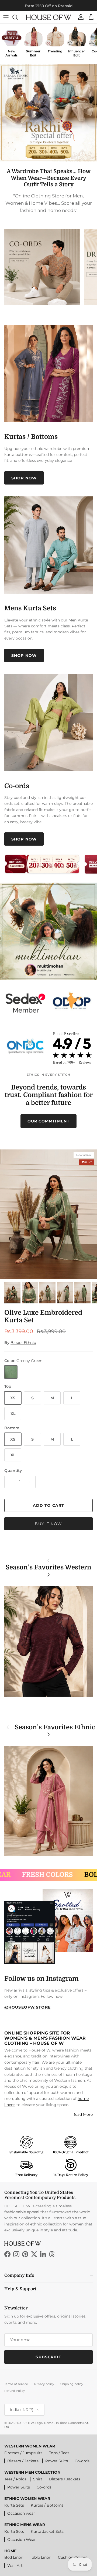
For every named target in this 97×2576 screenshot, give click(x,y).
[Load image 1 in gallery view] (48, 1214)
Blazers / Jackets (23, 2461)
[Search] (18, 17)
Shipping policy (72, 2384)
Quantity (13, 1471)
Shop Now (24, 478)
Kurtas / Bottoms (47, 2505)
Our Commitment (49, 1121)
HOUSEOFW (25, 2423)
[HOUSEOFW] (48, 17)
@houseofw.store (27, 2007)
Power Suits (57, 2461)
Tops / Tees (59, 2453)
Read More (83, 2114)
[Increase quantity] (31, 1482)
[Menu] (6, 17)
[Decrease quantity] (9, 1482)
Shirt (38, 2479)
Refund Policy (15, 2391)
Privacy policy (44, 2384)
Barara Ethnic (23, 1343)
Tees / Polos (15, 2479)
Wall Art (15, 2565)
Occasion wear (21, 2513)
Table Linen (41, 2557)
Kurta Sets (14, 2505)
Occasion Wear (22, 2540)
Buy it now (48, 1524)
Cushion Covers (73, 2557)
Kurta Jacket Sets (47, 2531)
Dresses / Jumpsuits (23, 2453)
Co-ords (82, 2461)
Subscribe (48, 2357)
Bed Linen (14, 2557)
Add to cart (48, 1505)
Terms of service (16, 2384)
